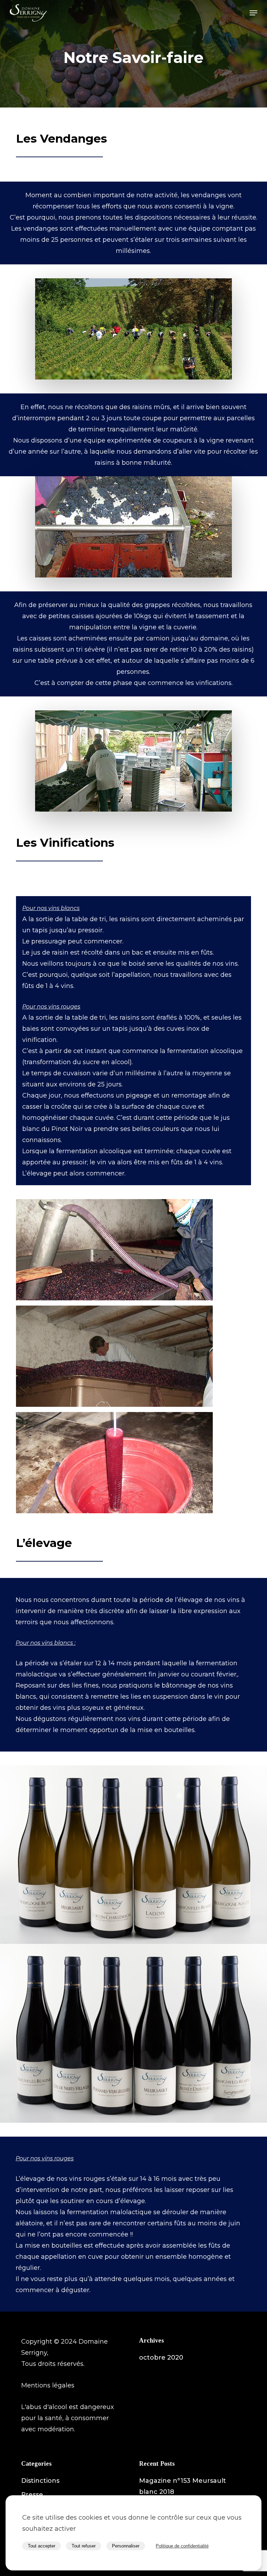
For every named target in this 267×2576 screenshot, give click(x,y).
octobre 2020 (161, 2358)
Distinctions (40, 2481)
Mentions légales (48, 2385)
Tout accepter (42, 2546)
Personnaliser (126, 2546)
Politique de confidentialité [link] (182, 2546)
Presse (32, 2495)
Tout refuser (84, 2546)
